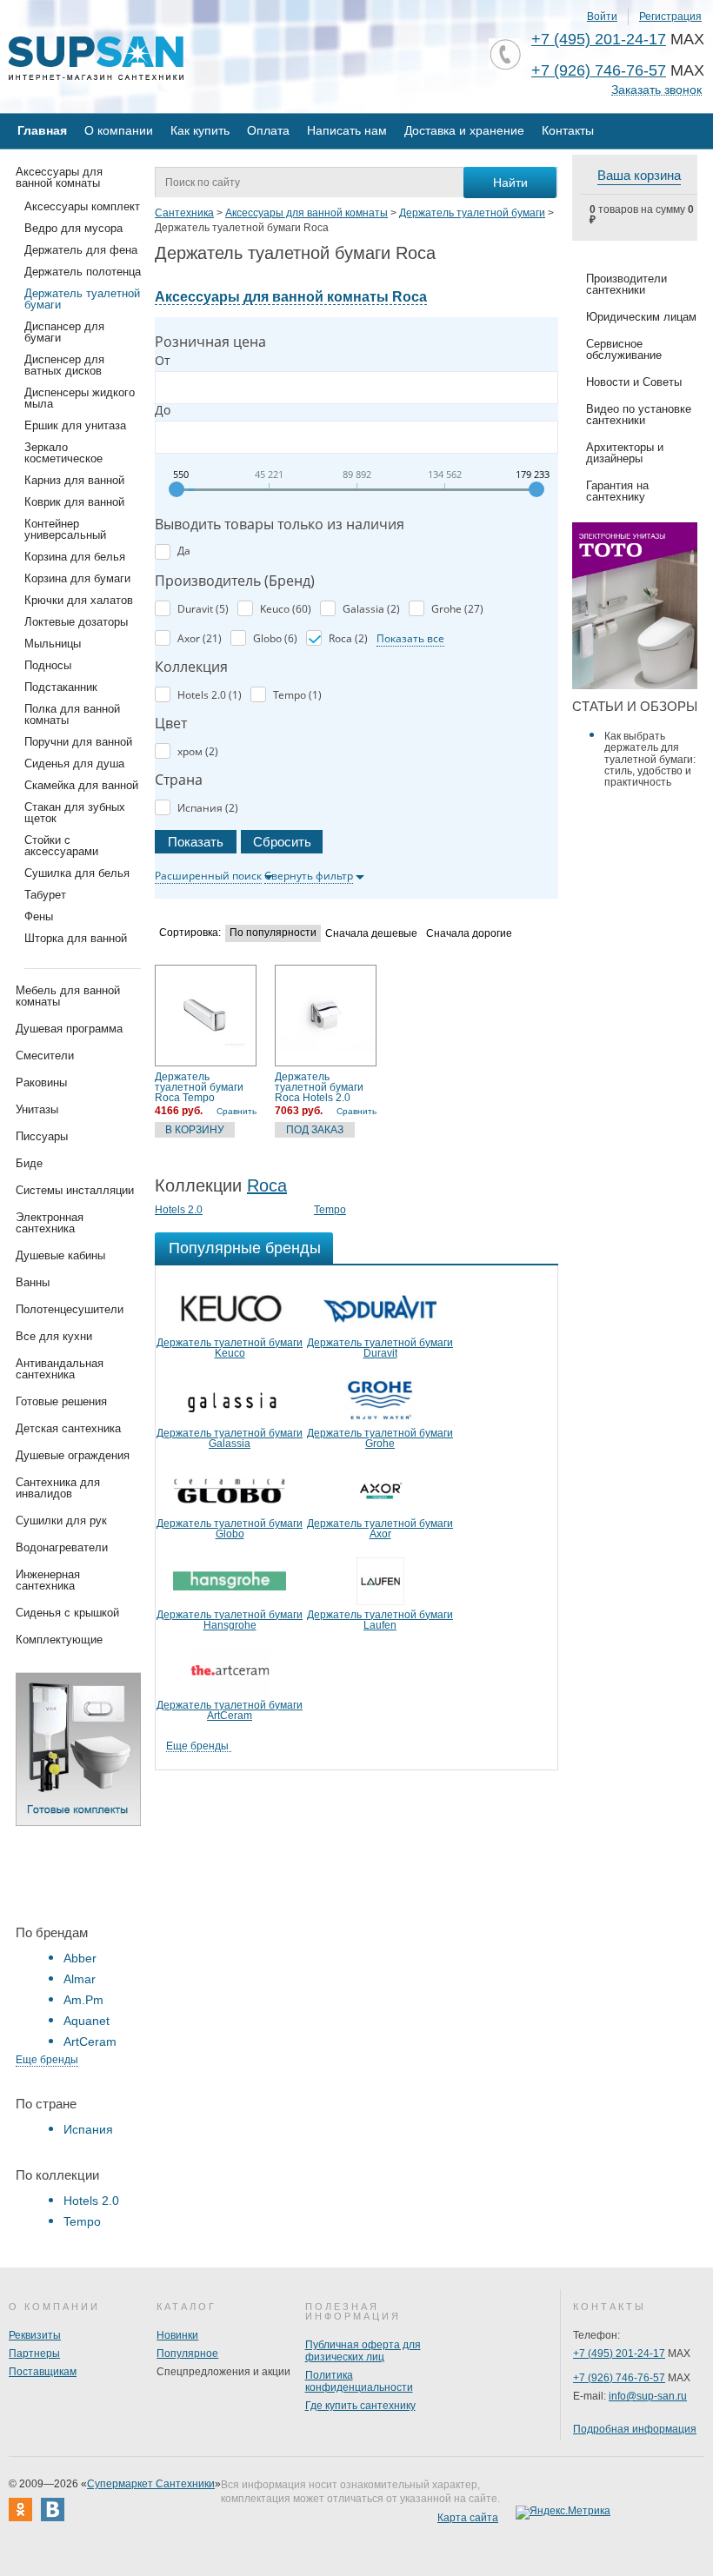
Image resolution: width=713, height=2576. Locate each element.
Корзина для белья (75, 557)
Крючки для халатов (79, 600)
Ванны (33, 1282)
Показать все (410, 638)
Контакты (568, 130)
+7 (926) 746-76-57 (599, 70)
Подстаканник (61, 687)
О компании (119, 130)
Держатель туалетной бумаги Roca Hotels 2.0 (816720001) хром (319, 1087)
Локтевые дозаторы (76, 622)
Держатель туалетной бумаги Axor (380, 1529)
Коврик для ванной (74, 502)
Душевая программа (69, 1029)
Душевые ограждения (73, 1455)
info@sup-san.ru (648, 2396)
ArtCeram (90, 2042)
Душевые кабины (60, 1255)
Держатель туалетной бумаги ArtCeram (230, 1710)
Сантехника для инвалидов (58, 1488)
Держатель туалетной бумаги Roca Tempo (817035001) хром (199, 1087)
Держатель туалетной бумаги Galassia (230, 1438)
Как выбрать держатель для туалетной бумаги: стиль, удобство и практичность (650, 759)
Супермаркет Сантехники (151, 2484)
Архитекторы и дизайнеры (625, 453)
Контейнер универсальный (65, 529)
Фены (39, 916)
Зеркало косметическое (63, 453)
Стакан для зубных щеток (75, 813)
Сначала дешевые (371, 934)
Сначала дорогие (469, 934)
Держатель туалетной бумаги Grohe (380, 1438)
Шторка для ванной (76, 938)
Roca (267, 1185)
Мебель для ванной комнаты (68, 996)
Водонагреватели (62, 1547)
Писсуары (42, 1136)
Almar (80, 1979)
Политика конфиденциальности (359, 2381)
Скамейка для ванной (81, 785)
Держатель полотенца (83, 272)
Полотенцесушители (70, 1309)
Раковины (41, 1082)
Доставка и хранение (464, 130)
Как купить (200, 130)
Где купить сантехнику (360, 2406)
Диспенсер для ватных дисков (64, 365)
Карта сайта (468, 2518)
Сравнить (237, 1111)
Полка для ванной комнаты (72, 714)
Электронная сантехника (50, 1223)
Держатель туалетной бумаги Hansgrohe (230, 1620)
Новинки (177, 2335)
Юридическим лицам (641, 317)
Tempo (82, 2221)
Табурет (45, 895)
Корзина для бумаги (77, 578)
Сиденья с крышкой (67, 1613)
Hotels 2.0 (91, 2201)
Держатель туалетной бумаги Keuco (230, 1348)
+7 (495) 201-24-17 (599, 39)
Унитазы (37, 1109)
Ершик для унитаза (75, 425)
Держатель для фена (81, 250)
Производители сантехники (626, 284)
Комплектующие (59, 1640)
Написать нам (347, 130)
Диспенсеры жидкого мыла (80, 398)
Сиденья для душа (74, 764)
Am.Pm (83, 2000)
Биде (29, 1163)
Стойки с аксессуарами (61, 846)
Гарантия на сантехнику (617, 491)
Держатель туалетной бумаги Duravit (380, 1348)
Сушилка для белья (77, 873)
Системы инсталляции (75, 1190)
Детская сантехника (68, 1428)
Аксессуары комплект (82, 206)
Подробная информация (635, 2429)
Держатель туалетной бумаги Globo (230, 1529)
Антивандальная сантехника (60, 1369)
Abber (80, 1958)
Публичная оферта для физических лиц (363, 2351)
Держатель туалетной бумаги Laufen (380, 1620)
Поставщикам (43, 2372)
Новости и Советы (634, 382)
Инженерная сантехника (48, 1580)
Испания (88, 2129)
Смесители (45, 1056)
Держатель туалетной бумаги (82, 299)
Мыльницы (53, 644)
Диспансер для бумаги (64, 332)
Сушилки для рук (61, 1520)
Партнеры (34, 2354)
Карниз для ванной (74, 480)
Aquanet (87, 2021)
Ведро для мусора (73, 228)
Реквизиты (35, 2335)
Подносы (48, 665)
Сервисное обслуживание (624, 349)
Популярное (187, 2354)
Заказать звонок (656, 90)
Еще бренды (47, 2060)
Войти (602, 17)
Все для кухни (54, 1336)
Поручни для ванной (78, 742)
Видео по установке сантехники (639, 415)
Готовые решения (61, 1401)
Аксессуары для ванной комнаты (59, 177)
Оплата (268, 130)
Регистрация (670, 17)
